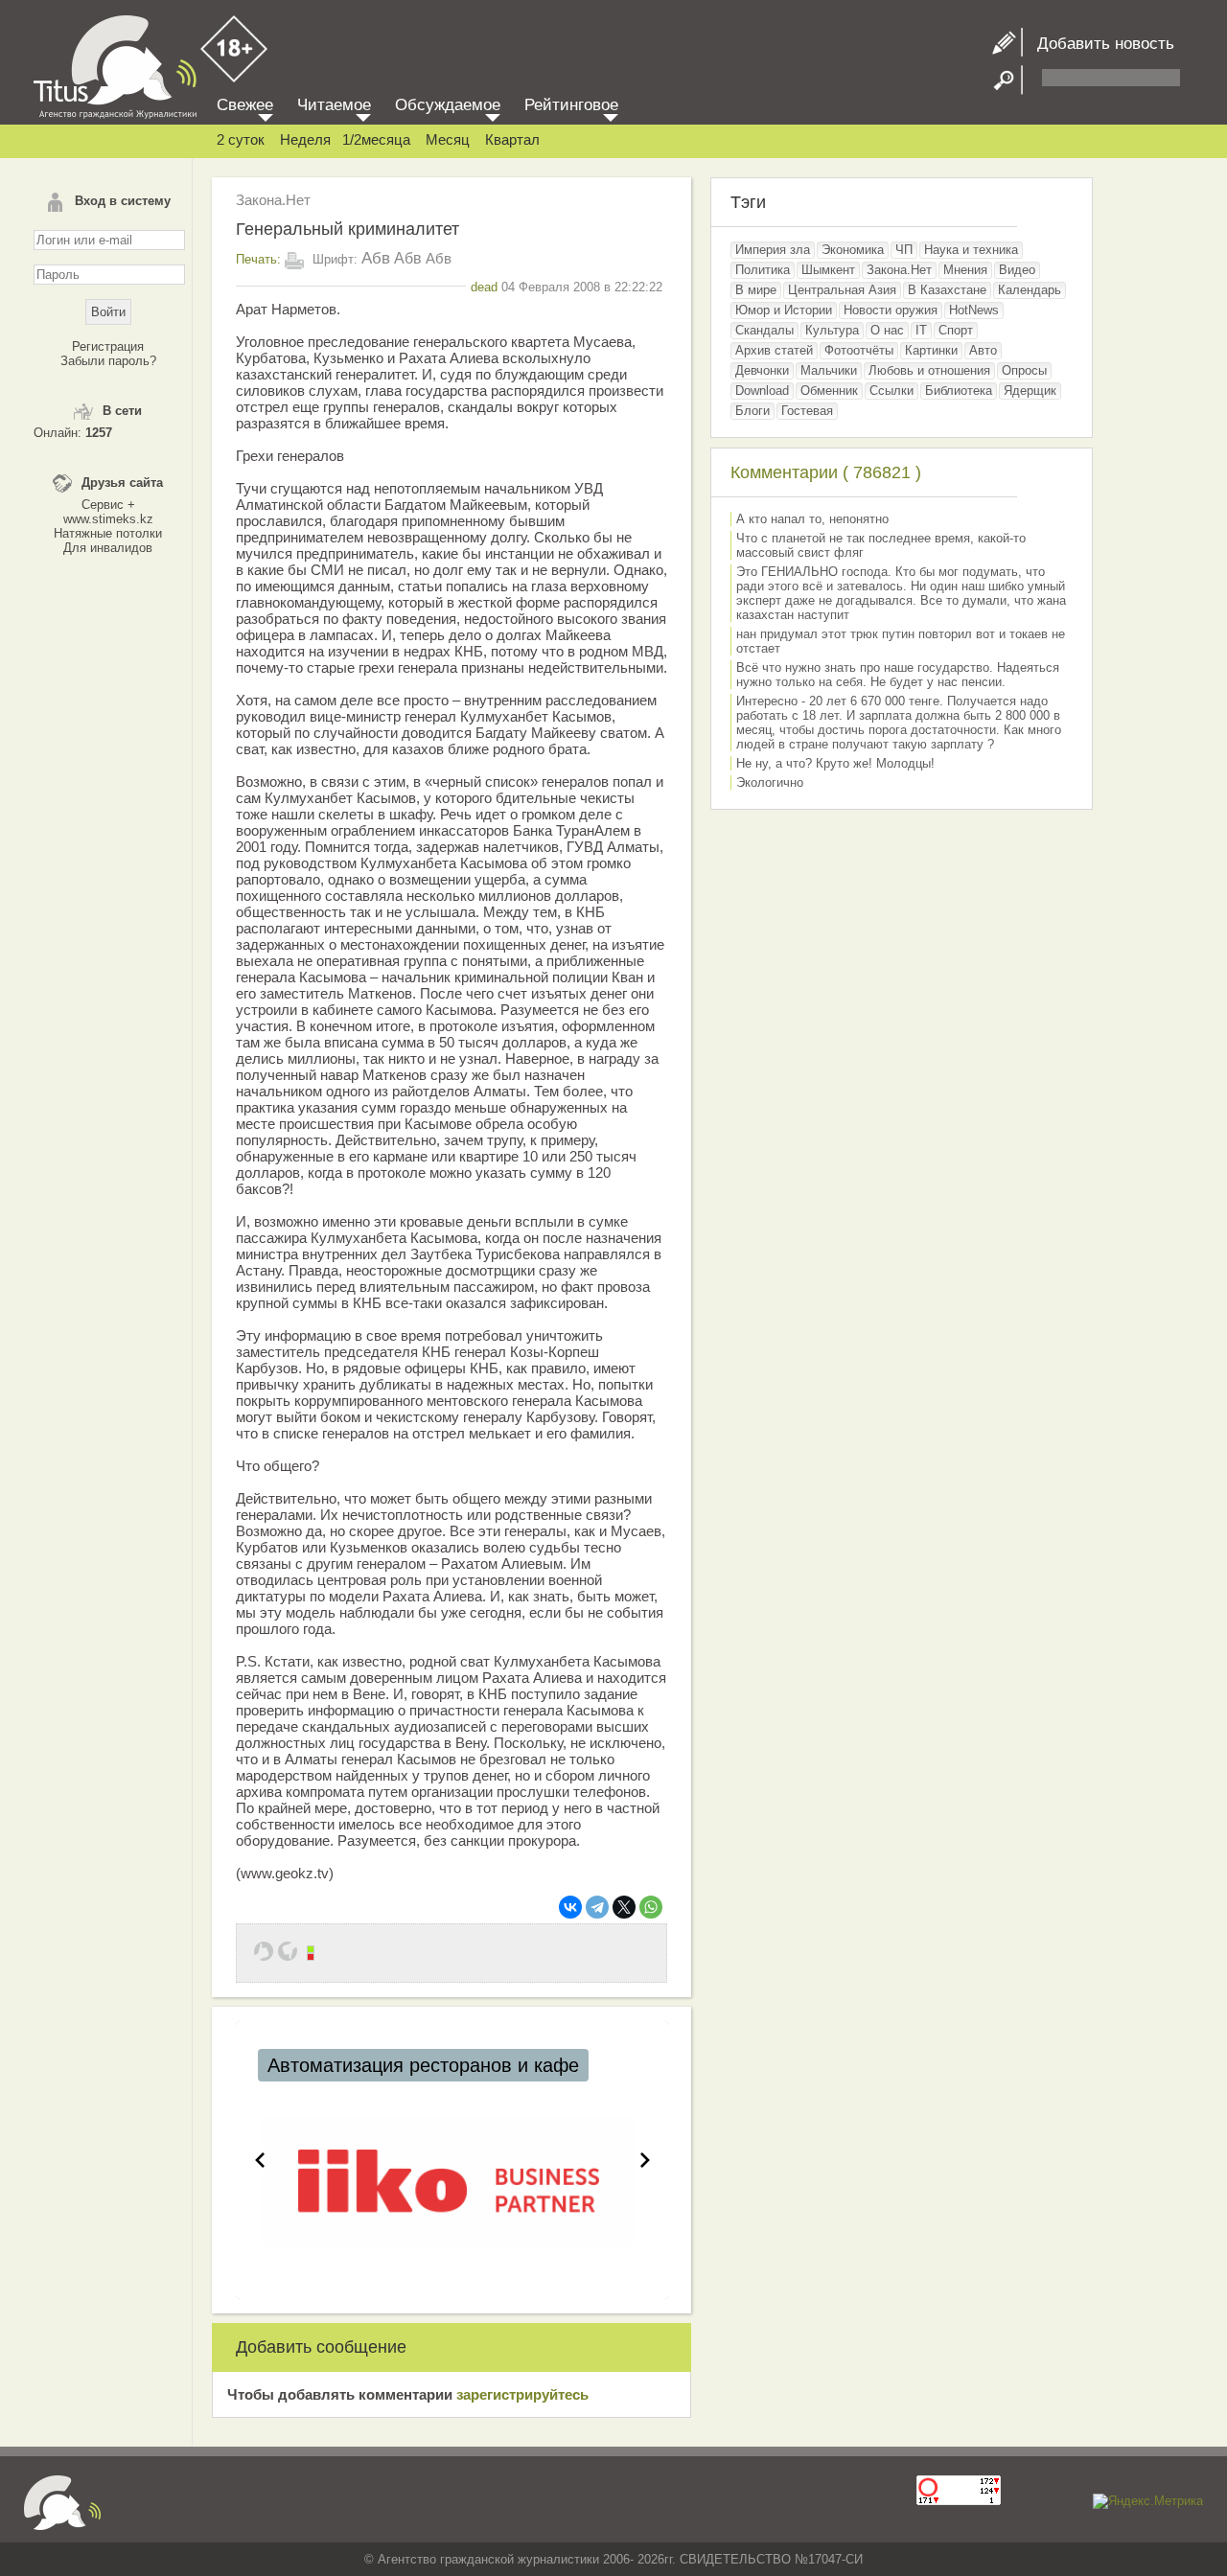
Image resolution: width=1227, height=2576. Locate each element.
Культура (832, 330)
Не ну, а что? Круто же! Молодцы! (835, 763)
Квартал (512, 139)
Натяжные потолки (108, 533)
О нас (887, 330)
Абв (376, 258)
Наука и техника (971, 250)
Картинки (931, 350)
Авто (983, 350)
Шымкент (828, 270)
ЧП (904, 250)
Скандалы (764, 330)
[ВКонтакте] (570, 1907)
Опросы (1024, 370)
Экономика (853, 250)
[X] (624, 1907)
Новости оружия (891, 310)
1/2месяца (376, 139)
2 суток (241, 139)
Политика (763, 270)
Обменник (829, 391)
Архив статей (774, 350)
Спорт (956, 330)
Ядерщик (1030, 391)
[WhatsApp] (651, 1907)
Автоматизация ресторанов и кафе (423, 2065)
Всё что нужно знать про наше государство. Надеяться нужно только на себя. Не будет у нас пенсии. (898, 675)
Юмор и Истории (784, 310)
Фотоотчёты (859, 350)
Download (762, 391)
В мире (756, 290)
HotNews (974, 310)
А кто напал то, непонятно (812, 519)
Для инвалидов (108, 548)
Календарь (1030, 290)
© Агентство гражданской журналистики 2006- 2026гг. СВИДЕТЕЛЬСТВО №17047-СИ (613, 2559)
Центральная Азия (842, 290)
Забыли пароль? (108, 361)
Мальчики (829, 370)
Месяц (448, 139)
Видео (1017, 270)
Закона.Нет (273, 200)
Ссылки (891, 391)
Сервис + (108, 505)
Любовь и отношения (929, 370)
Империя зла (773, 250)
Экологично (770, 782)
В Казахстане (947, 290)
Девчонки (762, 370)
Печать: (258, 259)
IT (921, 330)
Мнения (965, 270)
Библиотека (959, 391)
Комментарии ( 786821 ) (826, 472)
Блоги (752, 411)
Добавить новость (1099, 44)
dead (484, 287)
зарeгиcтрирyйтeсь (522, 2394)
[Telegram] (597, 1907)
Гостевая (807, 411)
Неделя (305, 139)
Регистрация (108, 346)
